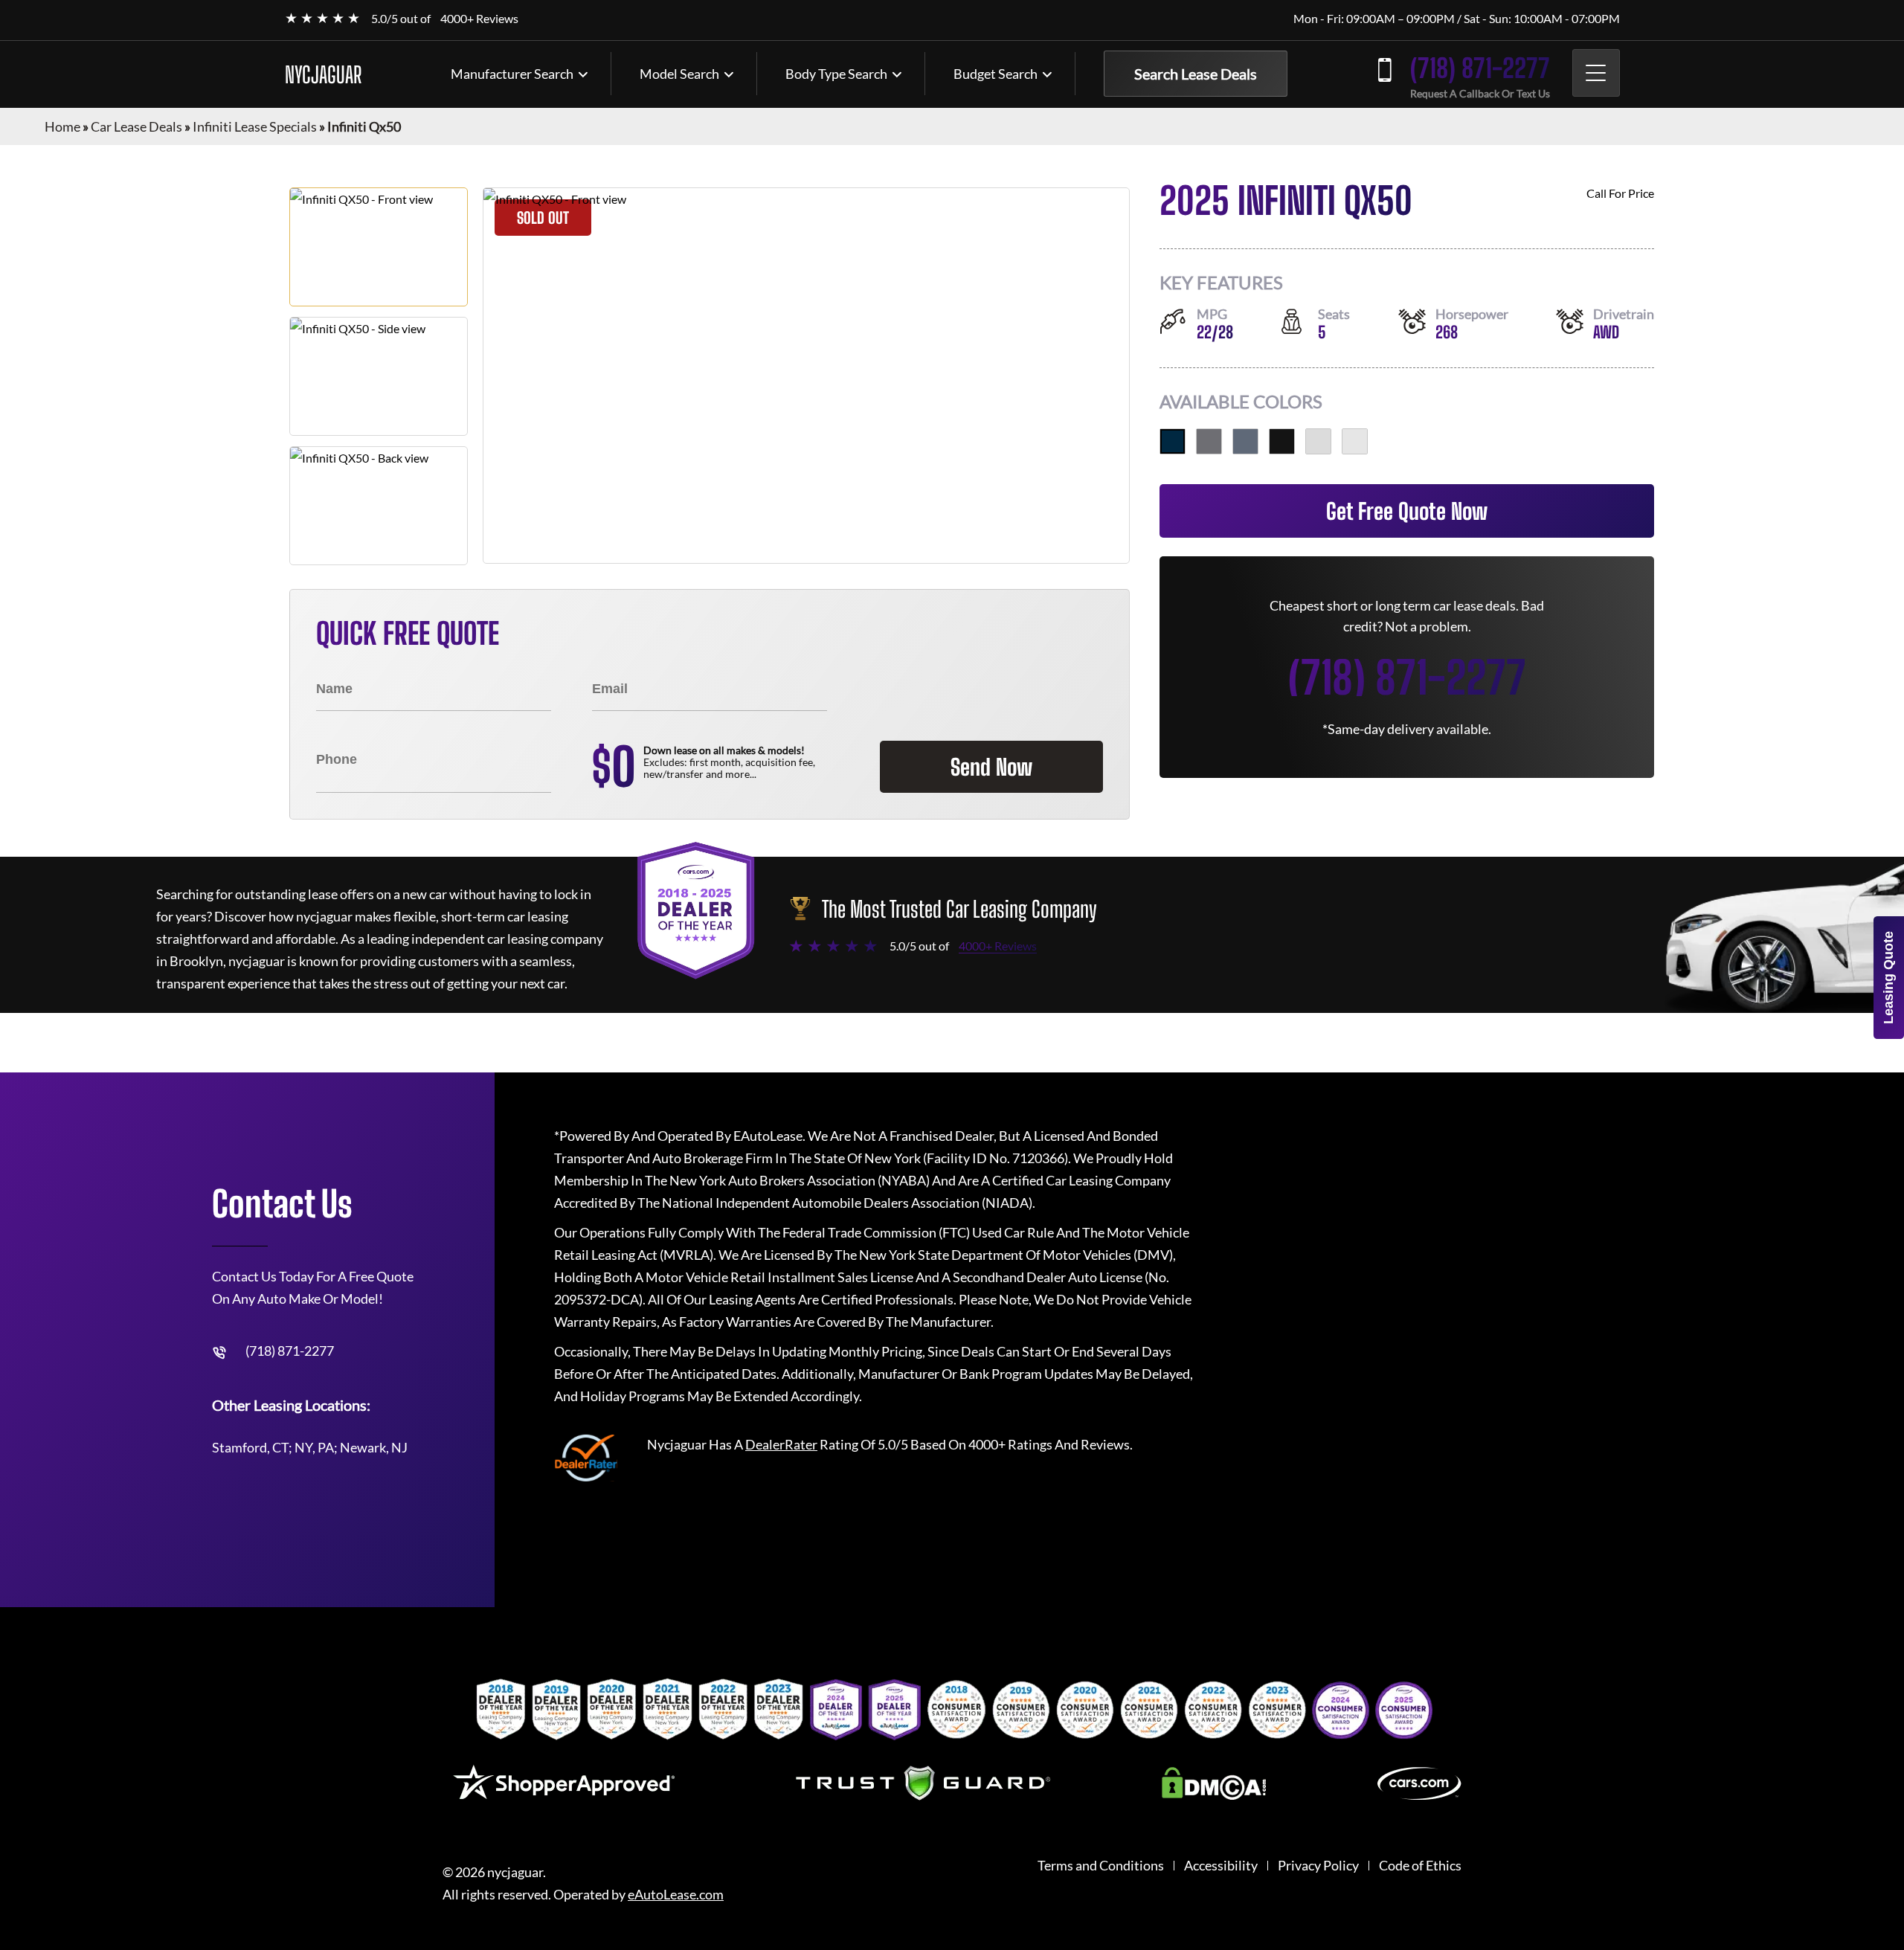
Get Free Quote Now (1407, 511)
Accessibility (1221, 1866)
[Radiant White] (1318, 441)
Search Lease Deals (1196, 74)
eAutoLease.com (676, 1895)
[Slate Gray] (1245, 441)
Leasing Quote (1888, 978)
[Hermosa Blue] (1173, 441)
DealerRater (781, 1444)
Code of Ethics (1420, 1866)
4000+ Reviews (479, 18)
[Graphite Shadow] (1209, 441)
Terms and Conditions (1101, 1866)
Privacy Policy (1318, 1866)
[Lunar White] (1355, 441)
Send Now (991, 767)
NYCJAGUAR (323, 74)
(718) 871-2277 (1480, 68)
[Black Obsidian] (1282, 441)
